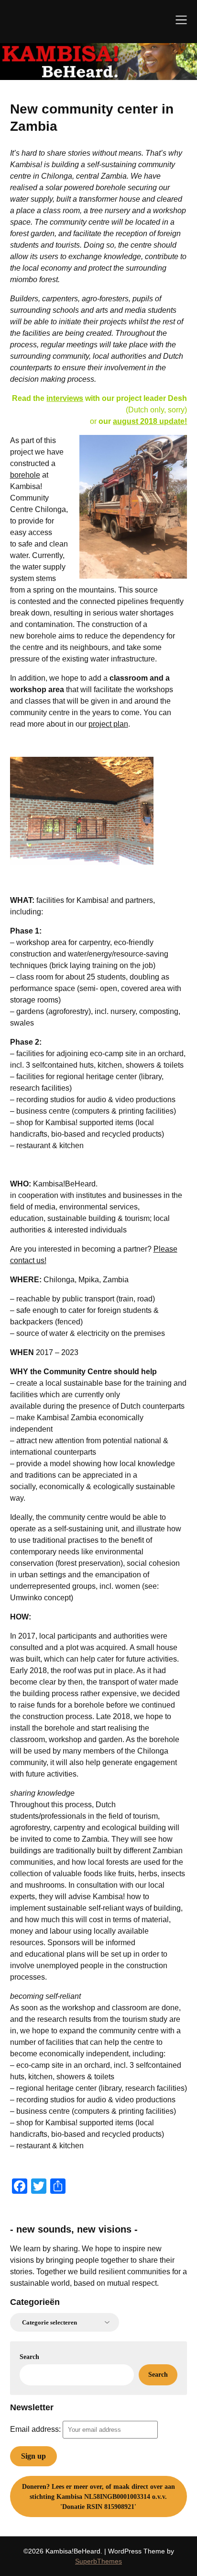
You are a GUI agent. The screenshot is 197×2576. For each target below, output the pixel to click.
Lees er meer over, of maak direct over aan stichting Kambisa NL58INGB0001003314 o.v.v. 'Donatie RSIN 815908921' (98, 2497)
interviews (65, 398)
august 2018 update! (150, 421)
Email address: (36, 2429)
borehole (25, 475)
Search (29, 2357)
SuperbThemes (98, 2561)
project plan (108, 724)
